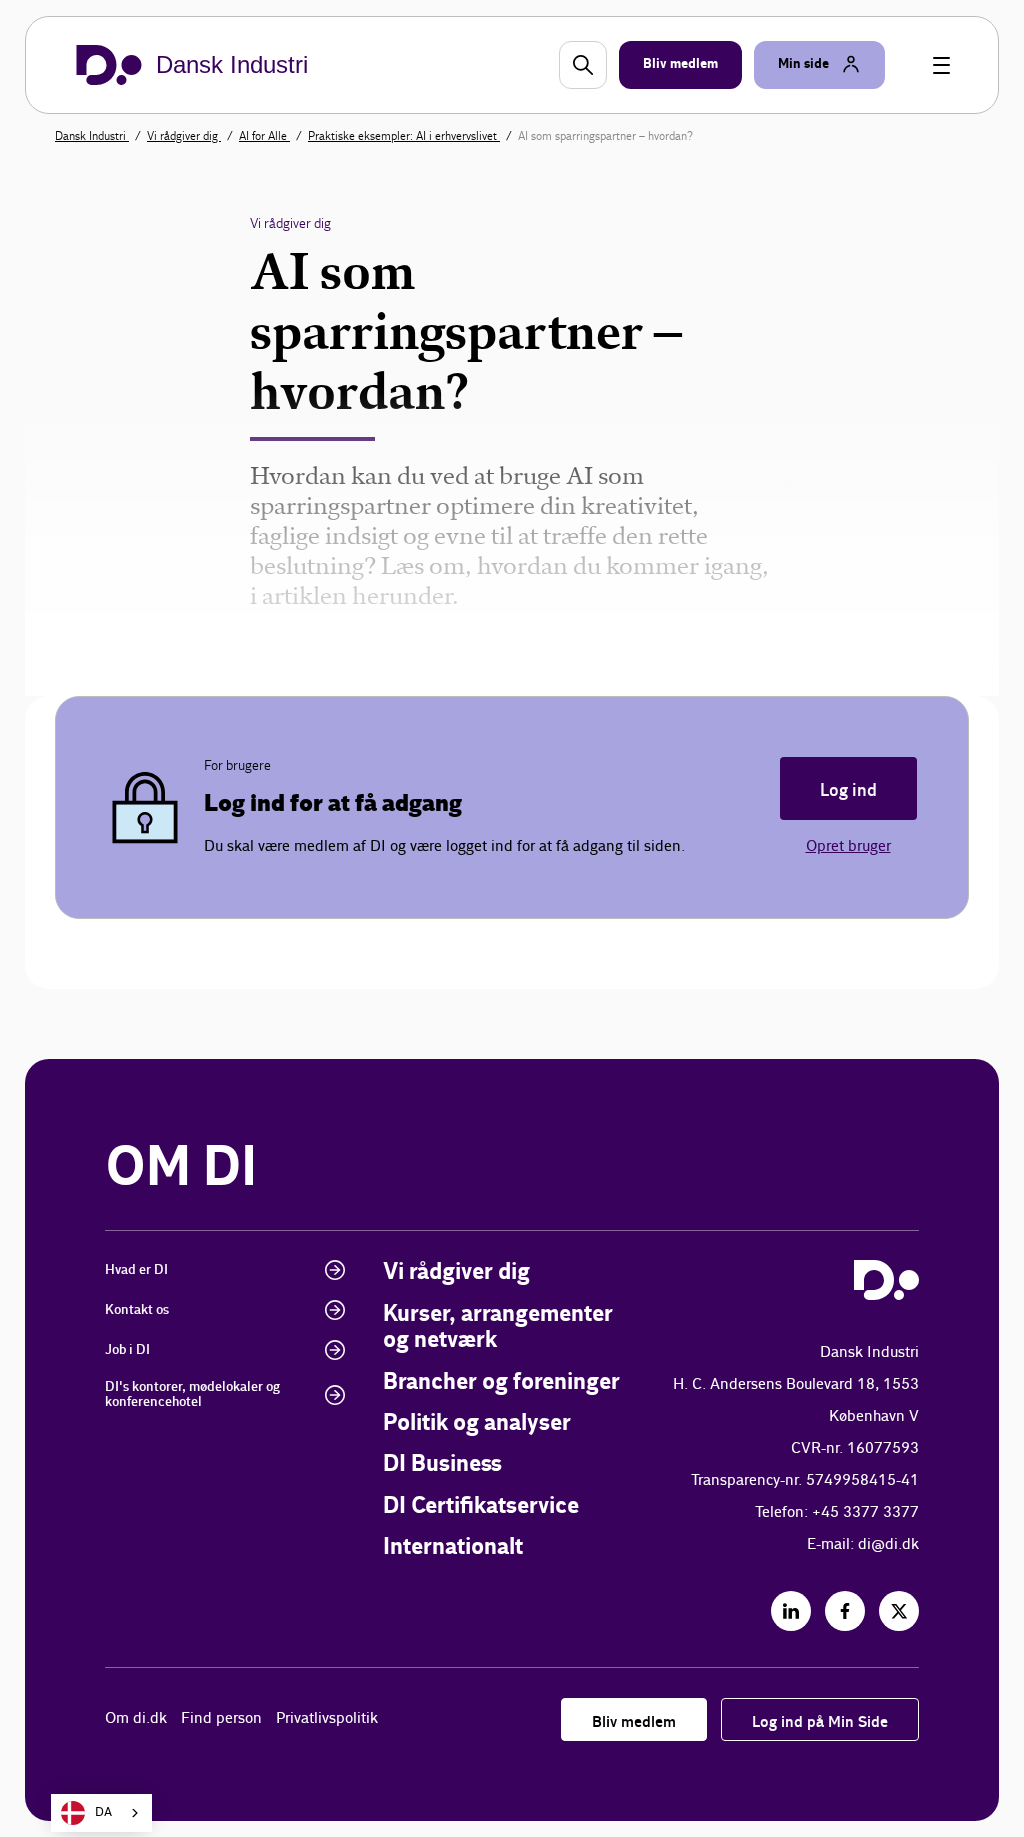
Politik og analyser (477, 1423)
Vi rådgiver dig (184, 136)
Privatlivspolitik (327, 1718)
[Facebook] (845, 1611)
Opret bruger (848, 846)
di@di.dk (888, 1544)
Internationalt (453, 1547)
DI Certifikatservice (481, 1506)
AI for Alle (264, 136)
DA (103, 1812)
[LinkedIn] (791, 1611)
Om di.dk (136, 1718)
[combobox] (101, 1813)
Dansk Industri (92, 136)
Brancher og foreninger (501, 1382)
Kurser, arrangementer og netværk (498, 1327)
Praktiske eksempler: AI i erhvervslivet (404, 136)
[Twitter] (899, 1611)
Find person (221, 1718)
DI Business (442, 1464)
